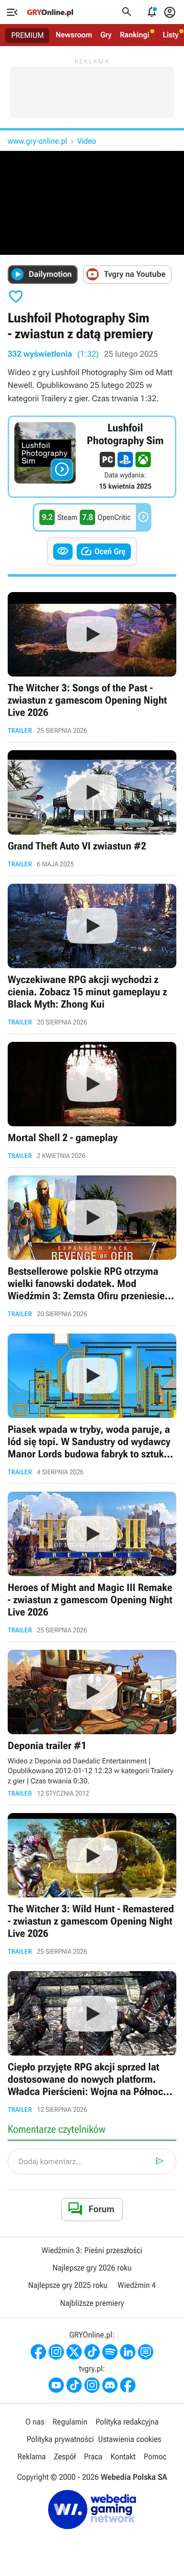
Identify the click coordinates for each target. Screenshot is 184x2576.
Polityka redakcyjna (127, 2422)
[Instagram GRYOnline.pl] (56, 2352)
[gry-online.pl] (50, 12)
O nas (35, 2422)
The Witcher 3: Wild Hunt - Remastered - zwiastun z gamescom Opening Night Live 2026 (92, 1884)
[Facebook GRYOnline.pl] (38, 2352)
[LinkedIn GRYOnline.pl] (128, 2352)
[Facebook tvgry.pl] (128, 2385)
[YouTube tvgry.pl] (56, 2385)
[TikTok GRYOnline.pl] (92, 2352)
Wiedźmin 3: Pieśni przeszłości (92, 2250)
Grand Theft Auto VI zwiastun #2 (92, 809)
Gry (106, 35)
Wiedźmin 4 (137, 2285)
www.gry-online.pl (37, 141)
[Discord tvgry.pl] (110, 2385)
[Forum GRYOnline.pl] (146, 2352)
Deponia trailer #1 (92, 1724)
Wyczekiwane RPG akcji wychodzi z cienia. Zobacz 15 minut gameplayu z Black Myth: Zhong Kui (92, 955)
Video (86, 141)
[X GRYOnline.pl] (74, 2352)
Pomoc (155, 2457)
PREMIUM (28, 35)
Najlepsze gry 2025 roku (68, 2285)
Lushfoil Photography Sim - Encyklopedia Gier (92, 457)
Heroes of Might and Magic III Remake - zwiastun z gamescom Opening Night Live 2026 (92, 1563)
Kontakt (123, 2457)
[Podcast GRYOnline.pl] (110, 2352)
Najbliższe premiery (92, 2303)
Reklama (31, 2457)
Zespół (65, 2457)
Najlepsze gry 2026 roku (92, 2268)
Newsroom (74, 35)
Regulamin (70, 2422)
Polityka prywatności (60, 2439)
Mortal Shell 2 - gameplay (92, 1101)
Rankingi (134, 35)
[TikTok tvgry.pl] (74, 2385)
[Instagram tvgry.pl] (92, 2385)
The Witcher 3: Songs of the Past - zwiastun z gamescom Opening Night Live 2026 (92, 663)
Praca (93, 2457)
